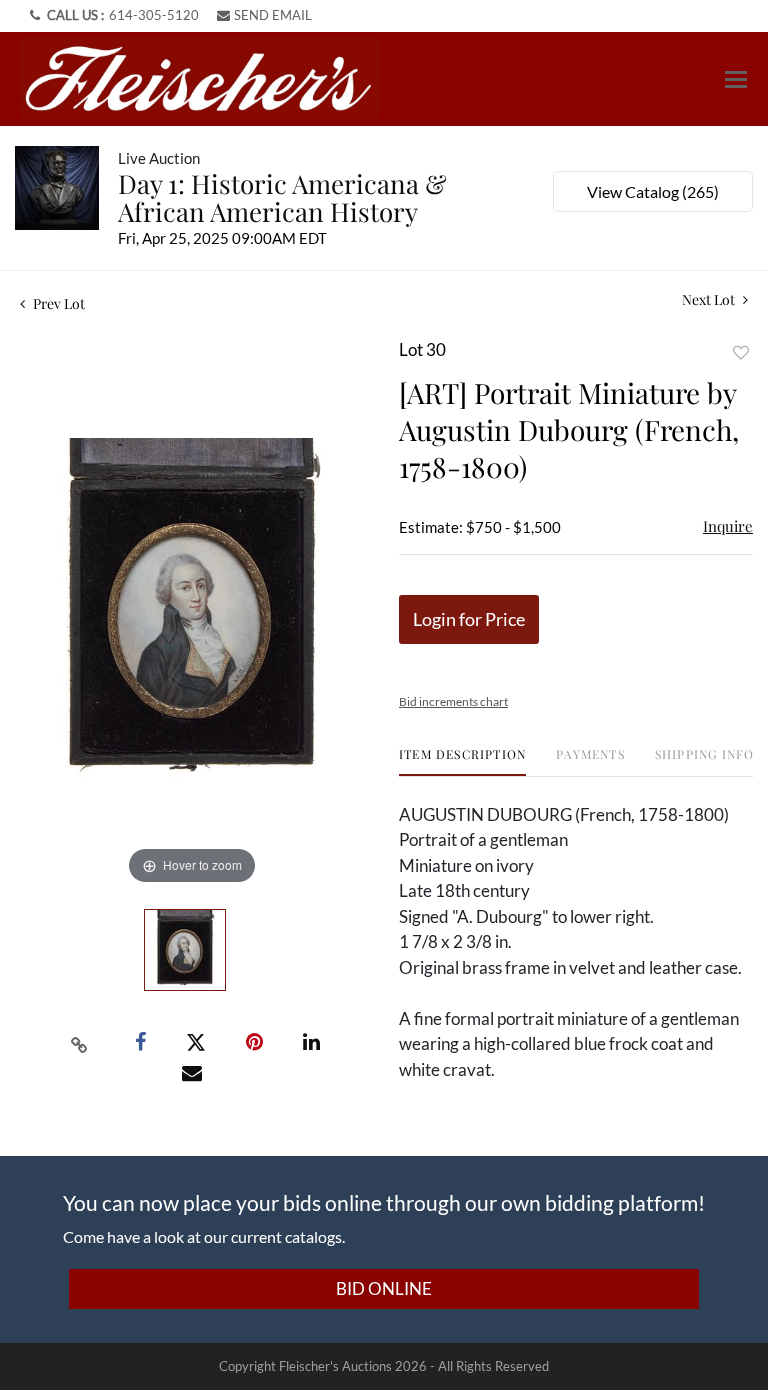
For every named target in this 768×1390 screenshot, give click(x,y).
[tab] (462, 761)
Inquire (728, 526)
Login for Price (469, 619)
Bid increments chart (453, 701)
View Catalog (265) (653, 191)
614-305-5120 (154, 15)
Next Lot (710, 299)
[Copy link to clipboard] (80, 1043)
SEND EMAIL (273, 15)
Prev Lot (57, 303)
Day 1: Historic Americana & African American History (282, 197)
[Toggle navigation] (736, 79)
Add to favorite (741, 352)
